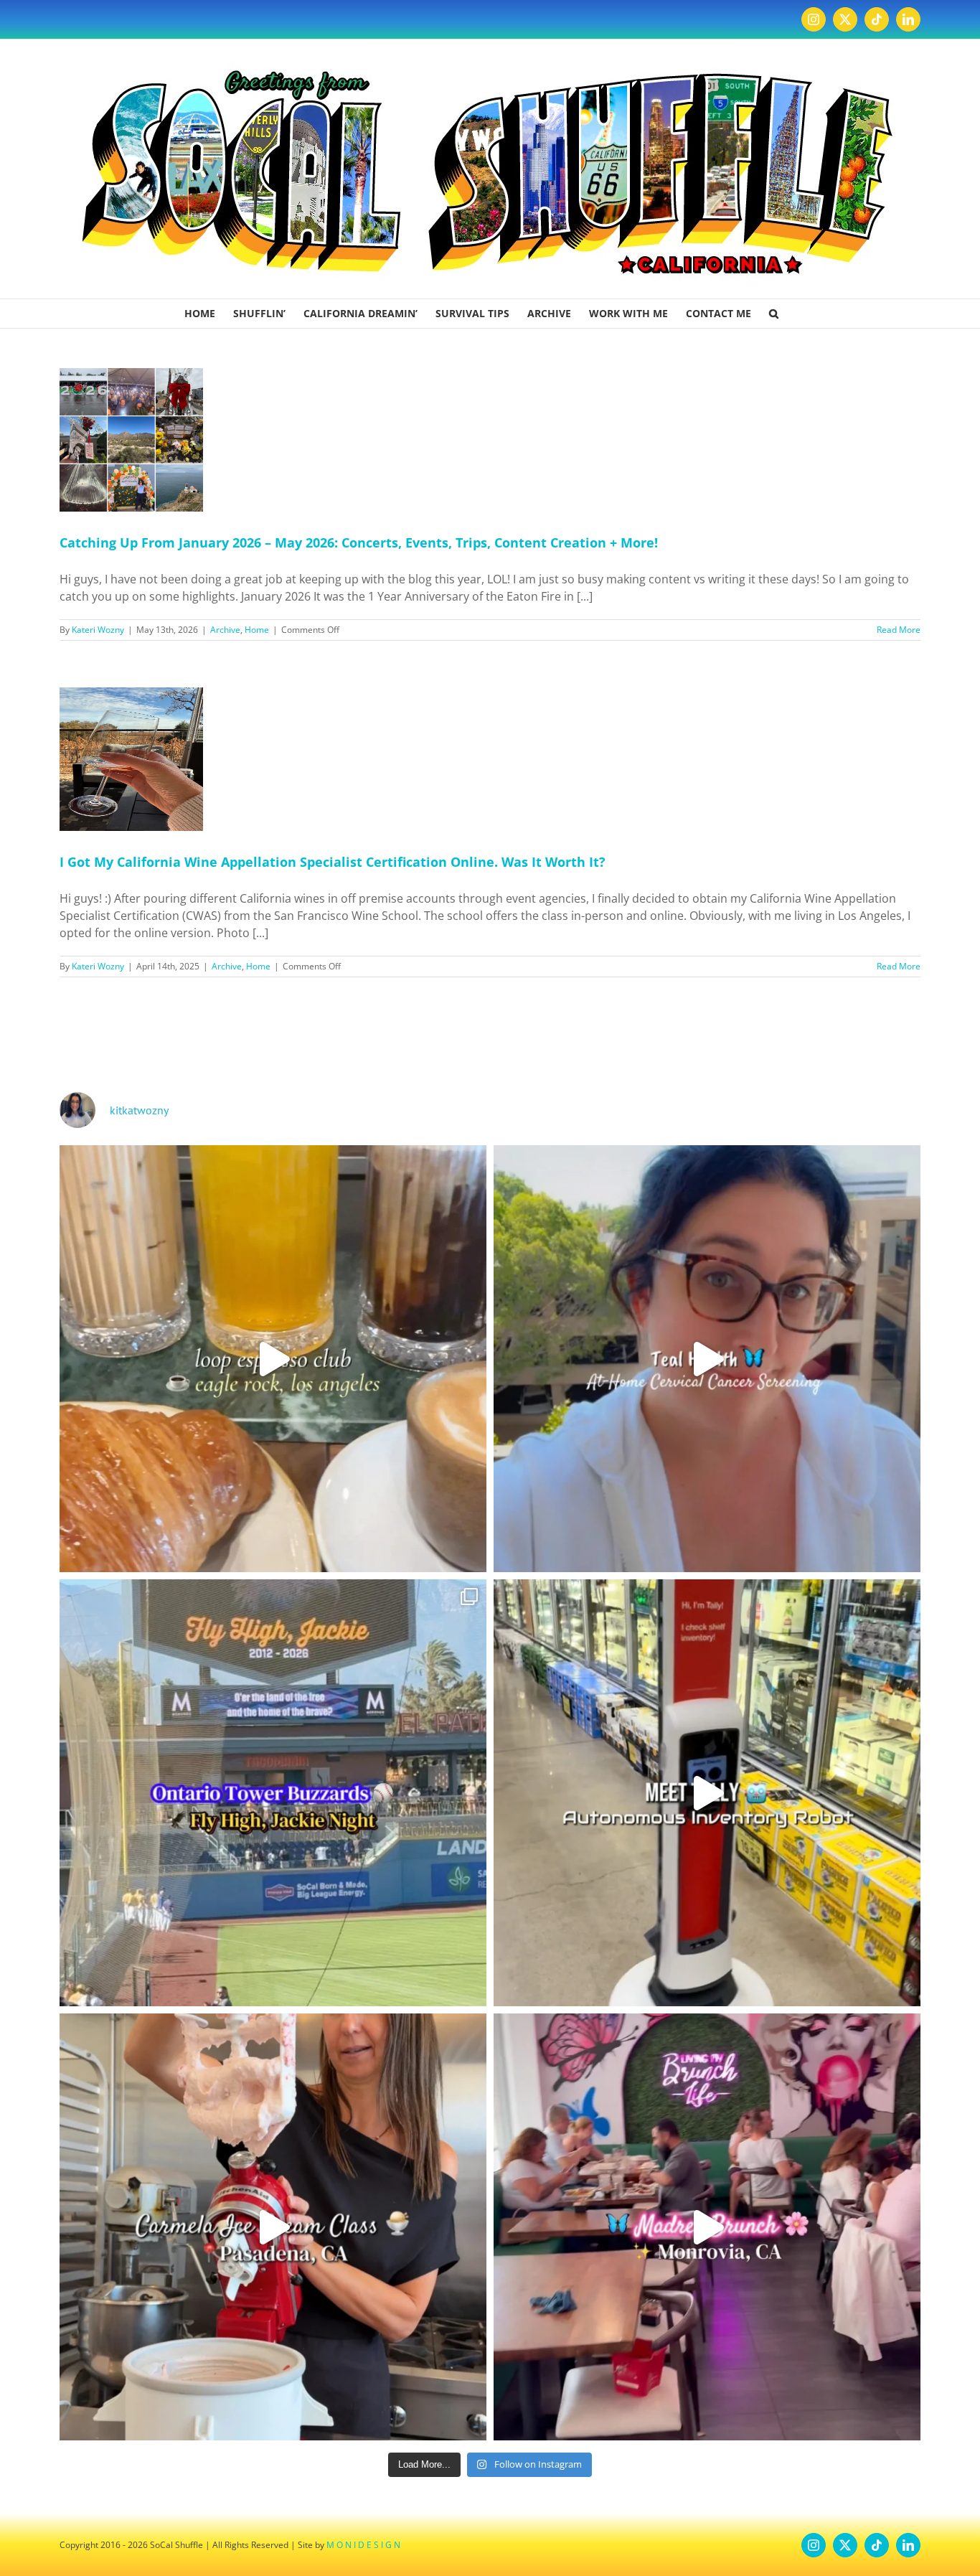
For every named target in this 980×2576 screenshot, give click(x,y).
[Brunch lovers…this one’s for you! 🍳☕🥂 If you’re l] (707, 2227)
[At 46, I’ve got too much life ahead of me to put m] (707, 1359)
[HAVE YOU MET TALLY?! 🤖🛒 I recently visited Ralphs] (707, 1793)
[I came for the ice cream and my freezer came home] (273, 2227)
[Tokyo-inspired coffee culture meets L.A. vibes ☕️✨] (273, 1359)
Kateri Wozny (98, 630)
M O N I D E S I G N (363, 2545)
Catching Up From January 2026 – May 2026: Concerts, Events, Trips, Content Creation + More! (359, 542)
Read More (899, 630)
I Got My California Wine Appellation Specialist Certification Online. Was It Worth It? (333, 862)
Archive (225, 630)
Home (257, 630)
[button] (774, 314)
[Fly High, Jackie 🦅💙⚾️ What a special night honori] (273, 1793)
